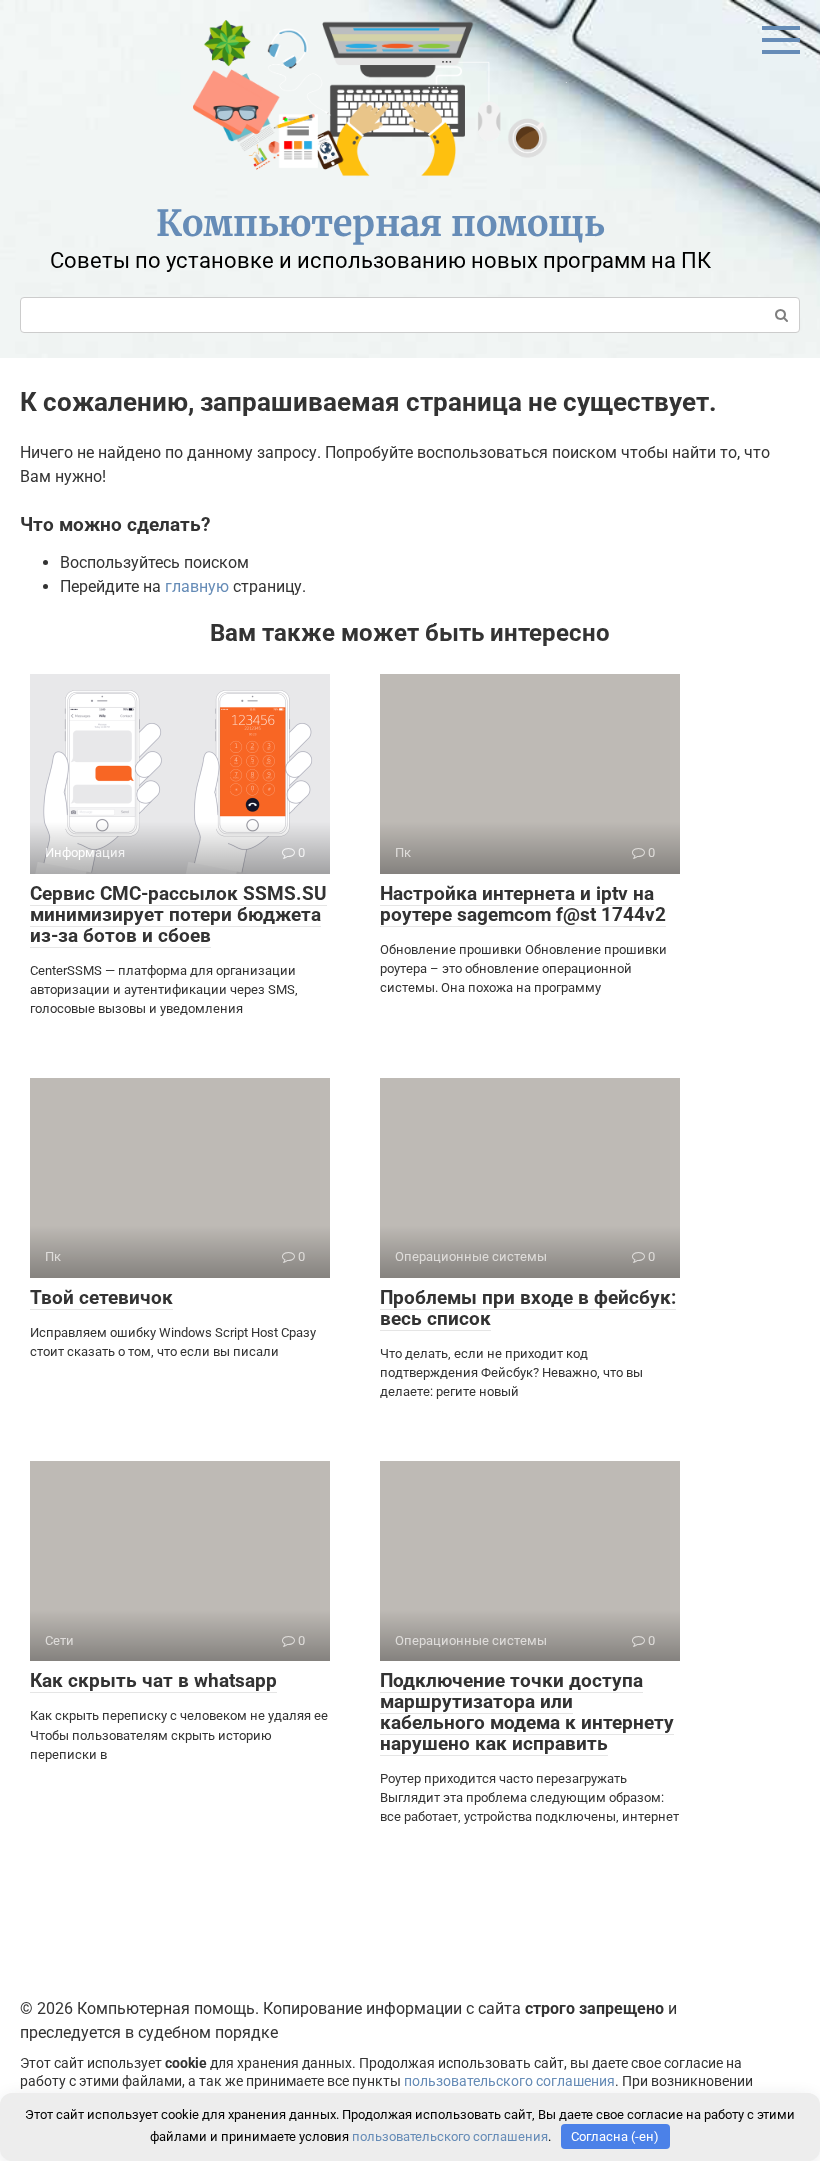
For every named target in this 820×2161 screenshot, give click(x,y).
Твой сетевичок (101, 1297)
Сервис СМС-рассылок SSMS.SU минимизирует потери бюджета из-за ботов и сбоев (178, 914)
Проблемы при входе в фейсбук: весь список (528, 1308)
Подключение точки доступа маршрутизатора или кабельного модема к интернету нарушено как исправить (527, 1712)
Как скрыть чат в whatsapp (153, 1680)
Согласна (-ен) (615, 2136)
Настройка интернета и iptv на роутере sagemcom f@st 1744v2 (523, 904)
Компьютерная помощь (380, 223)
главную (197, 586)
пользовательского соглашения (509, 2081)
